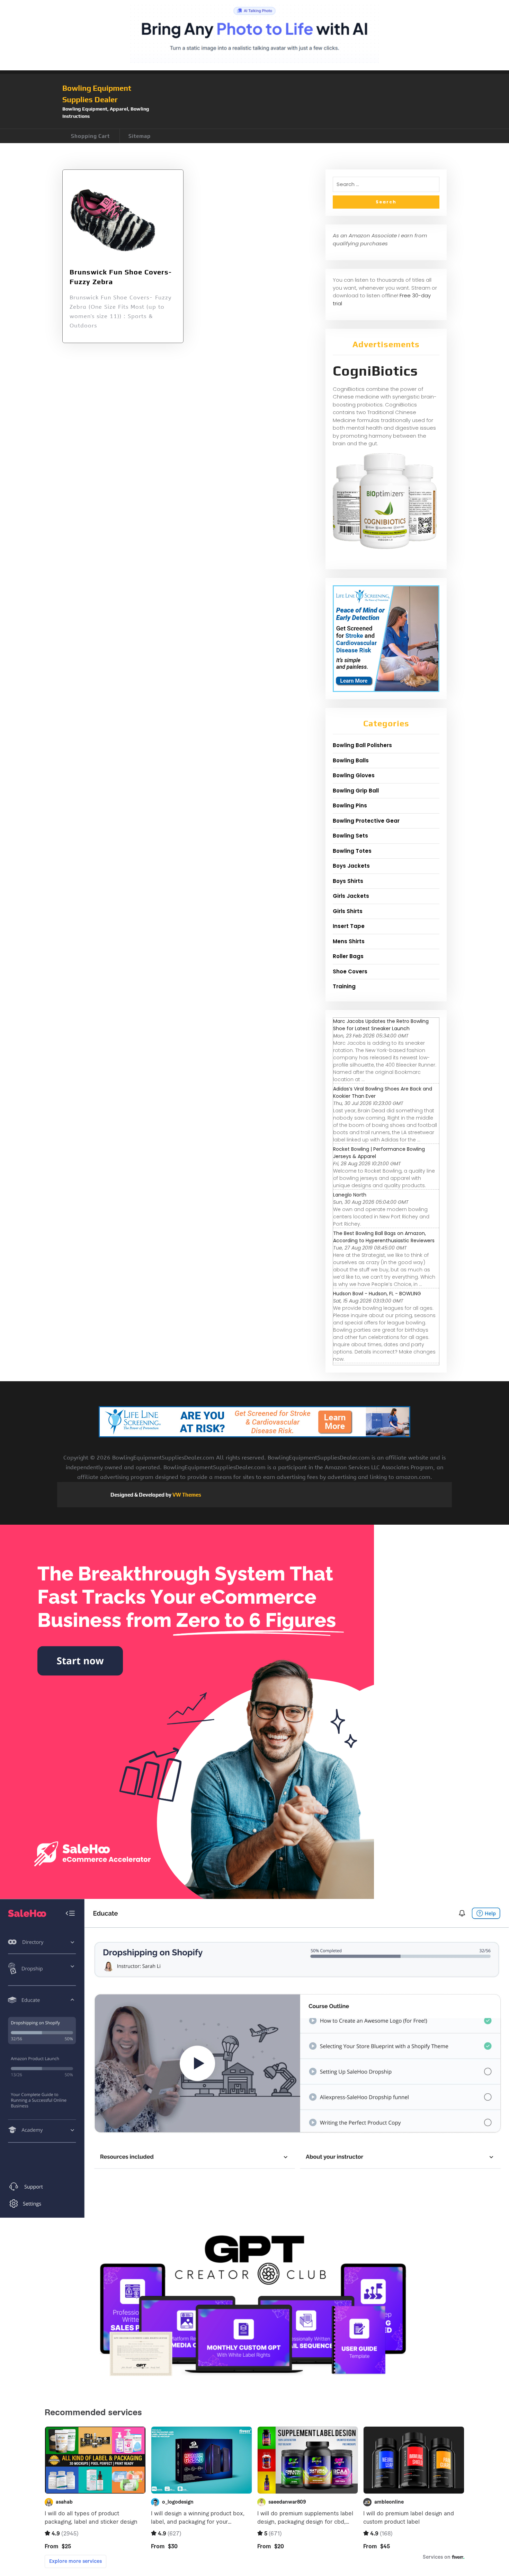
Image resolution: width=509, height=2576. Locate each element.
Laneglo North (350, 1195)
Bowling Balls (351, 760)
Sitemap (140, 136)
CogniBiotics (375, 371)
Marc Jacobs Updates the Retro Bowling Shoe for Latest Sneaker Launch (381, 1025)
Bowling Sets (350, 836)
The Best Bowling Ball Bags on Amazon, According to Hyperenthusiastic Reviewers (384, 1237)
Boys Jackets (351, 866)
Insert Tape (349, 926)
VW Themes (186, 1495)
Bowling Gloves (354, 775)
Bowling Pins (350, 805)
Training (344, 986)
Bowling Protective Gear (366, 821)
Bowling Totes (352, 851)
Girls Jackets (351, 896)
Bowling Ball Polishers (362, 745)
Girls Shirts (348, 911)
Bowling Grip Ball (356, 791)
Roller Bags (348, 956)
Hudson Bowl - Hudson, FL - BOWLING (377, 1294)
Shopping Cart (90, 136)
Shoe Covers (350, 971)
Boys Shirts (348, 881)
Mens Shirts (349, 941)
